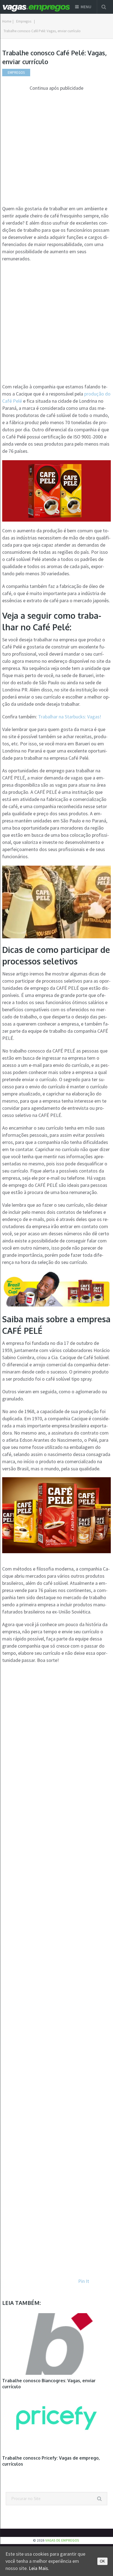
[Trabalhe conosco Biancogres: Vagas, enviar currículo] (56, 2344)
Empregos (24, 21)
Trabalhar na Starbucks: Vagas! (70, 717)
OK (102, 2561)
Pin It (84, 2281)
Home (7, 21)
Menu (86, 7)
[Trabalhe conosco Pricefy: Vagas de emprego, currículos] (56, 2421)
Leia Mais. (39, 2568)
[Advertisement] (56, 148)
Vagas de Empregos (62, 2540)
